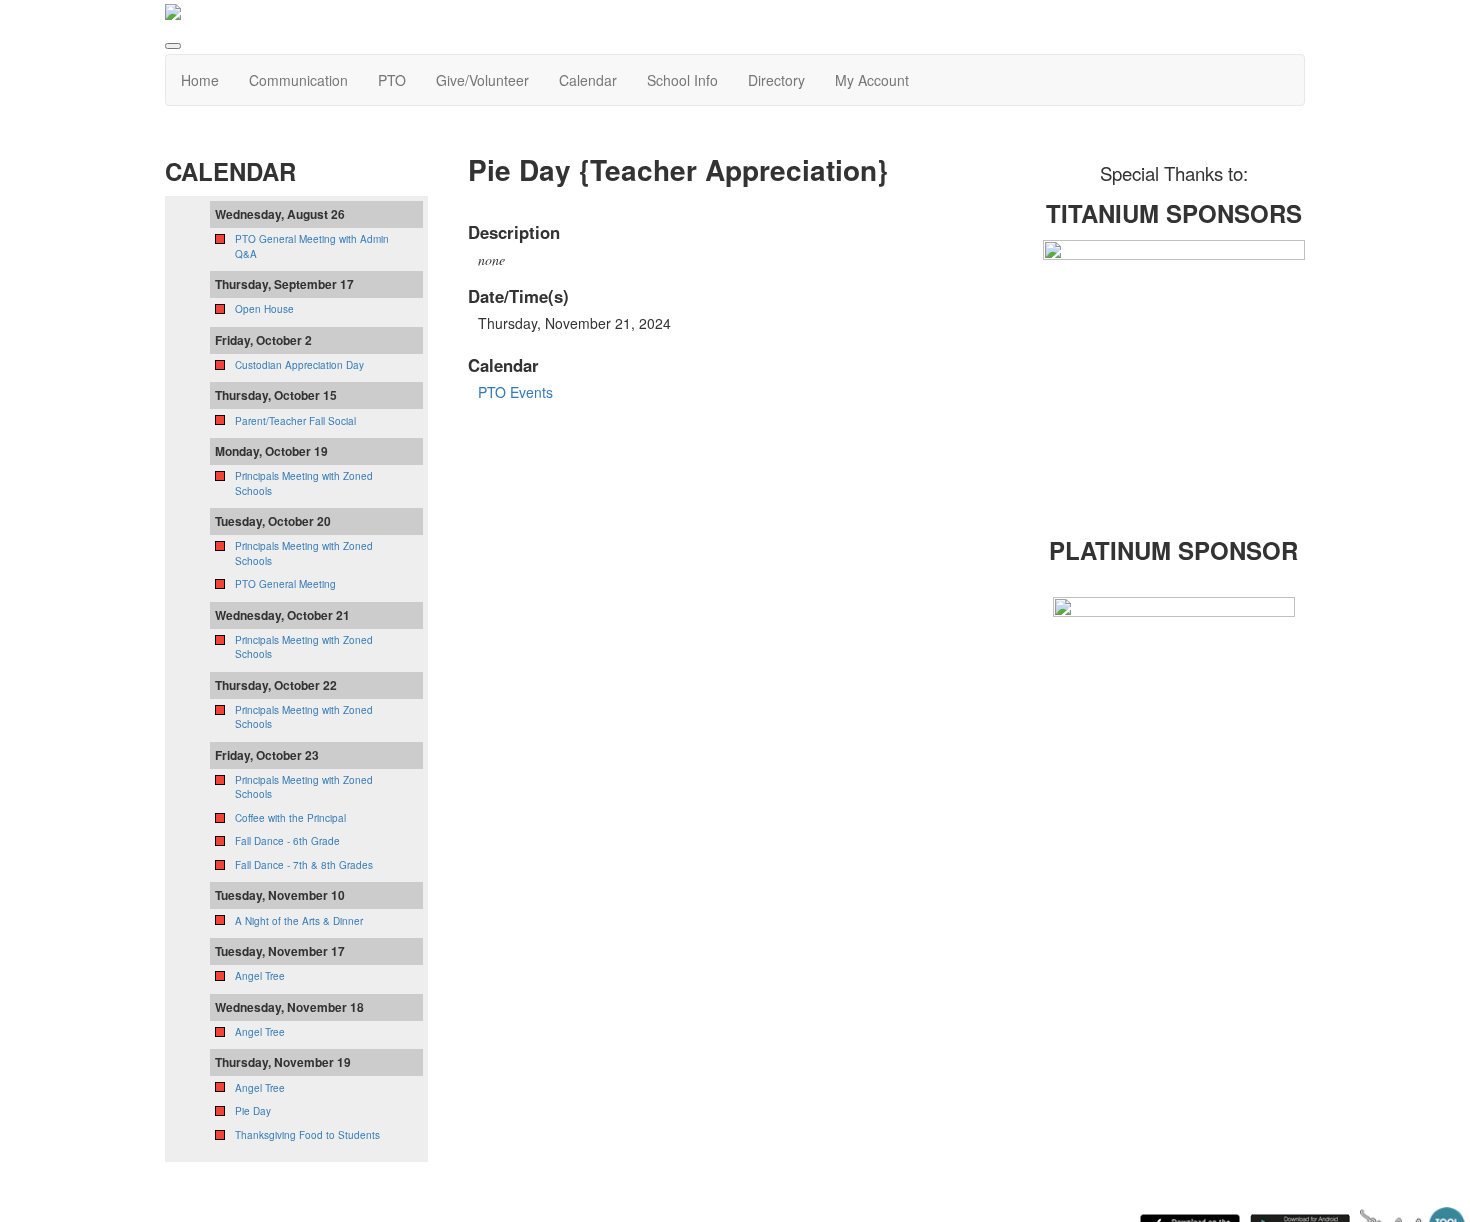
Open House (264, 309)
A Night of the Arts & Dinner (299, 921)
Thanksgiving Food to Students (307, 1135)
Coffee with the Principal (290, 818)
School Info (682, 80)
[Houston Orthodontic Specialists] (1174, 369)
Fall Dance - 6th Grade (287, 841)
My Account (872, 80)
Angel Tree (260, 976)
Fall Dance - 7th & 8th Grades (304, 865)
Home (200, 80)
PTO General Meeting (285, 584)
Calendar (588, 80)
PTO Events (515, 392)
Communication (298, 80)
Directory (776, 80)
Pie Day (253, 1111)
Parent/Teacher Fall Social (295, 421)
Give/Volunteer (482, 80)
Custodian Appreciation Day (299, 365)
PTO (392, 80)
